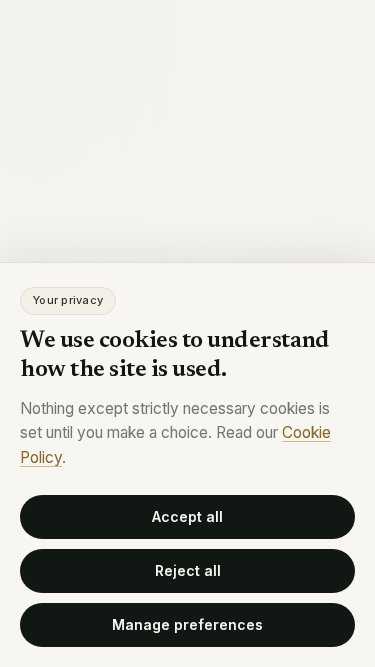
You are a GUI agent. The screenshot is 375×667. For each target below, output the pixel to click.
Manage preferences (187, 624)
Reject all (188, 570)
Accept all (187, 516)
